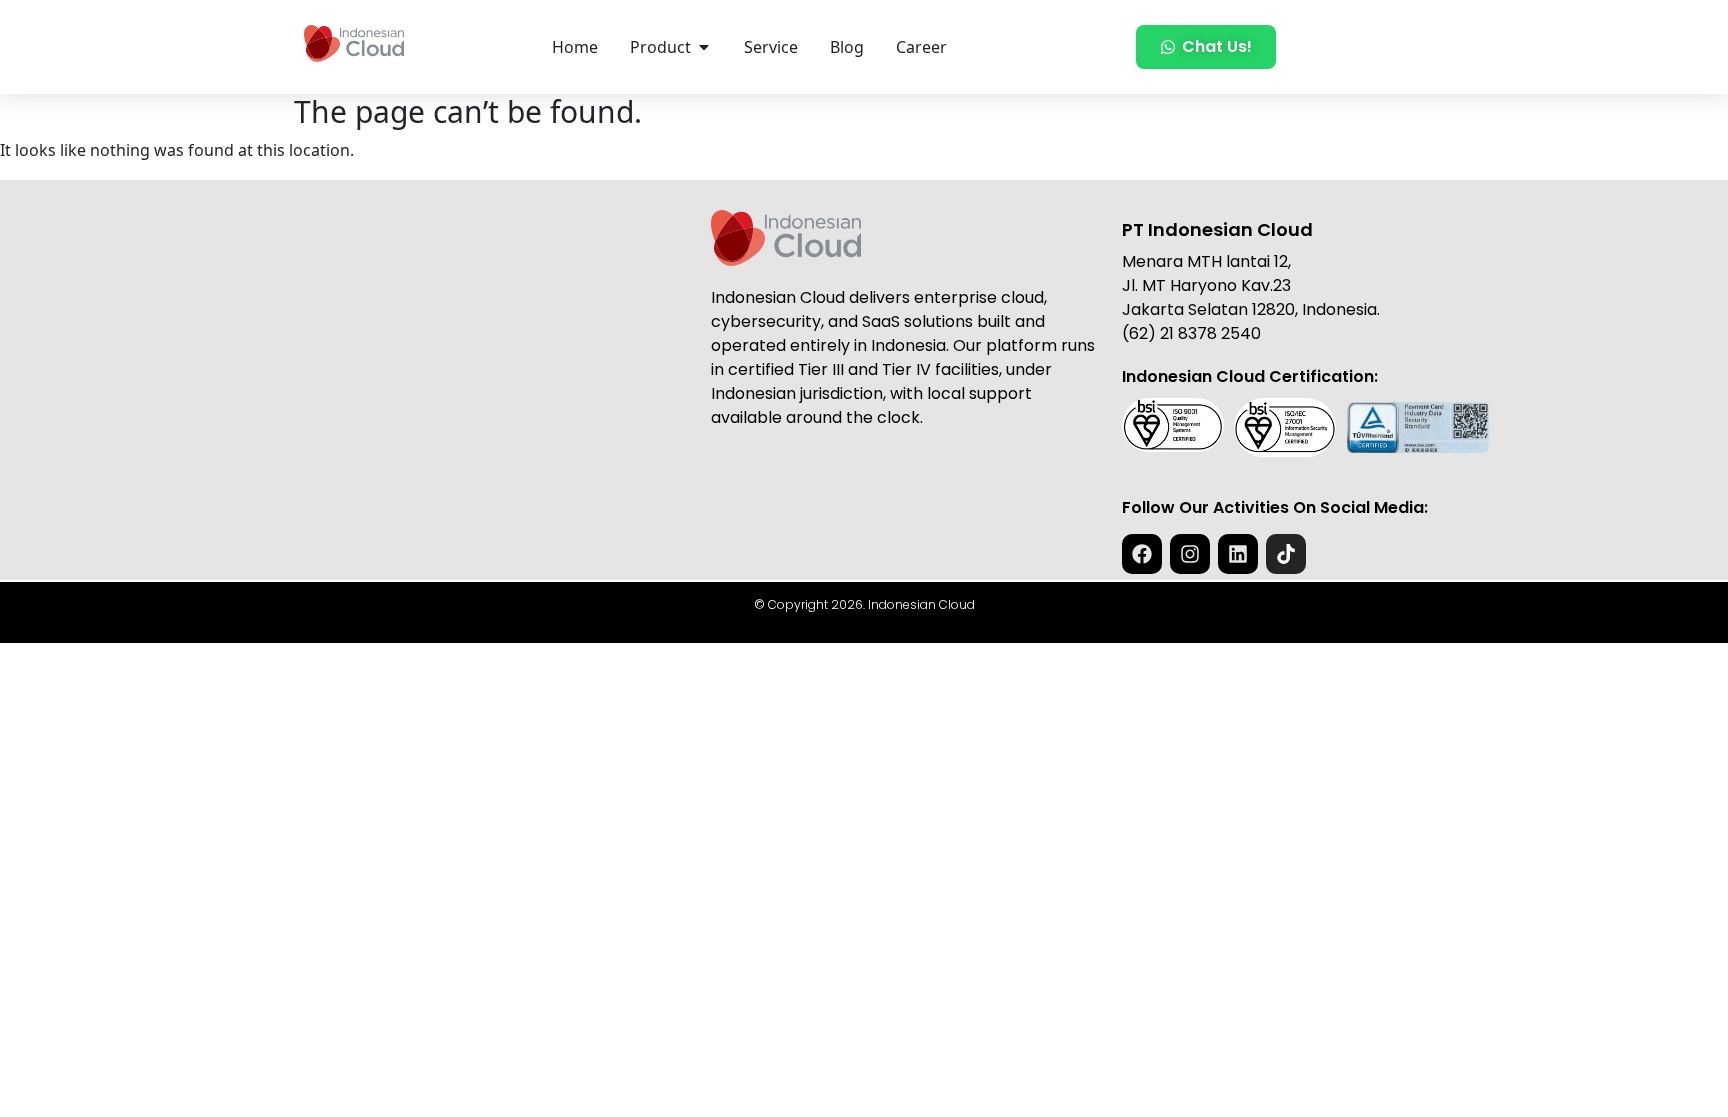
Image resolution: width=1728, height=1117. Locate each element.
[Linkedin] (1238, 554)
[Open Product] (704, 47)
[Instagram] (1190, 554)
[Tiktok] (1286, 554)
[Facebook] (1142, 554)
